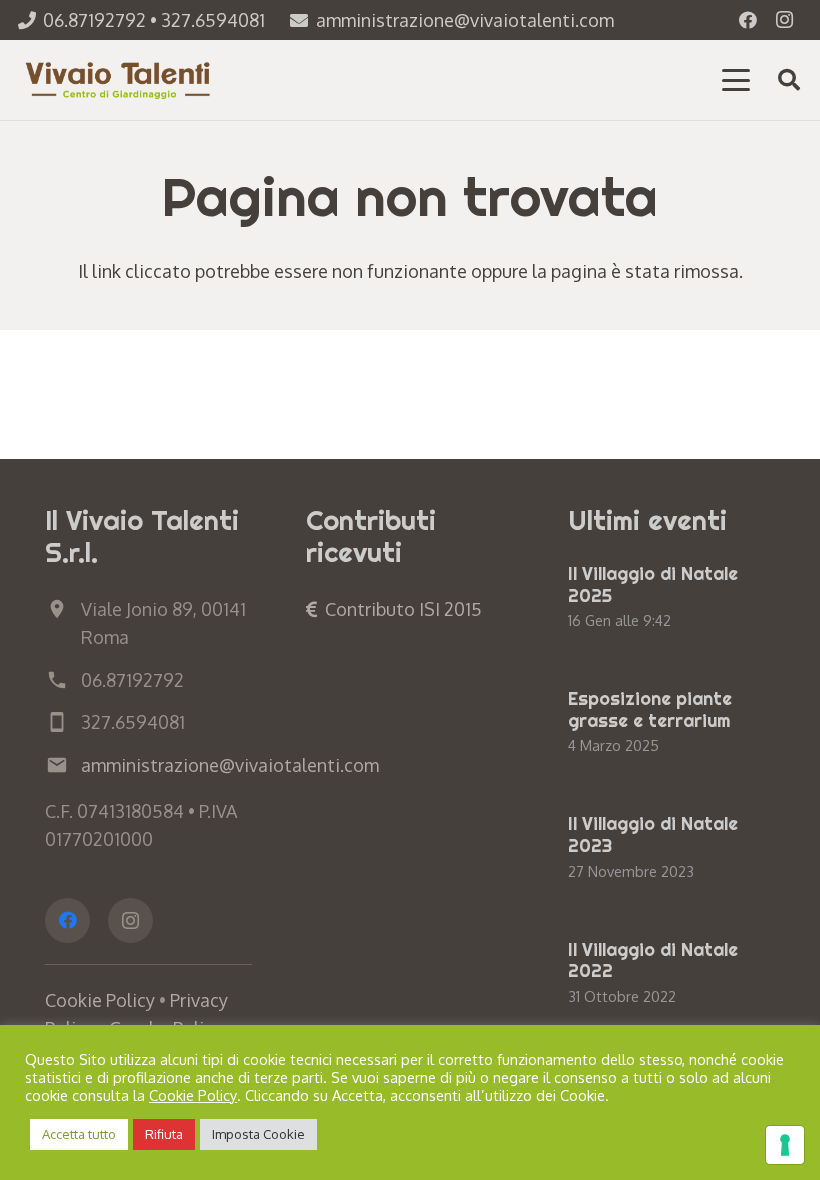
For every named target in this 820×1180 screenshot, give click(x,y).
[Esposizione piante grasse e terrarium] (671, 723)
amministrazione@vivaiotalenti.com (230, 765)
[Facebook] (748, 20)
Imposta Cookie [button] (258, 1134)
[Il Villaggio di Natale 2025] (671, 598)
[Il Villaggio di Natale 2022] (671, 974)
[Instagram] (784, 20)
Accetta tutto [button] (79, 1134)
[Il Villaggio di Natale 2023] (671, 848)
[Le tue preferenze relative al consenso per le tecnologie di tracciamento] (785, 1145)
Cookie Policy (100, 1000)
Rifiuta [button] (164, 1134)
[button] (736, 80)
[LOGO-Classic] (119, 80)
